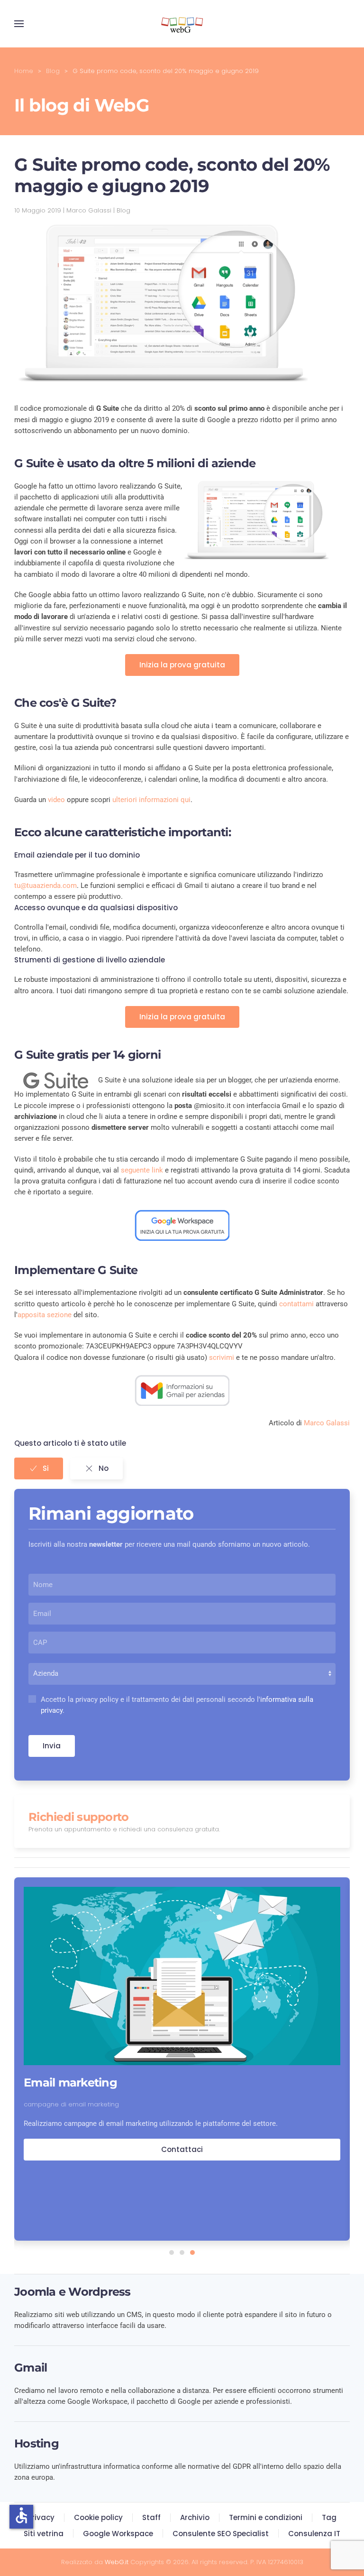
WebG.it (117, 2562)
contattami (296, 1304)
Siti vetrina (44, 2534)
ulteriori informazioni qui (151, 800)
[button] (19, 24)
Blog (123, 210)
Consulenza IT (314, 2534)
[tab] (172, 2253)
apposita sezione (45, 1315)
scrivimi (222, 1357)
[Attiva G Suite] (182, 1225)
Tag (329, 2517)
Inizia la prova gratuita (182, 665)
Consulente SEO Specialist (221, 2534)
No (104, 1468)
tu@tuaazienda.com (45, 886)
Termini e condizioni (266, 2517)
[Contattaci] (182, 1390)
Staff (151, 2517)
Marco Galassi (327, 1423)
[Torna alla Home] (182, 24)
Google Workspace (118, 2534)
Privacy (41, 2517)
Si (46, 1468)
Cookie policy (98, 2517)
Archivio (195, 2517)
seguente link (142, 1170)
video (56, 800)
